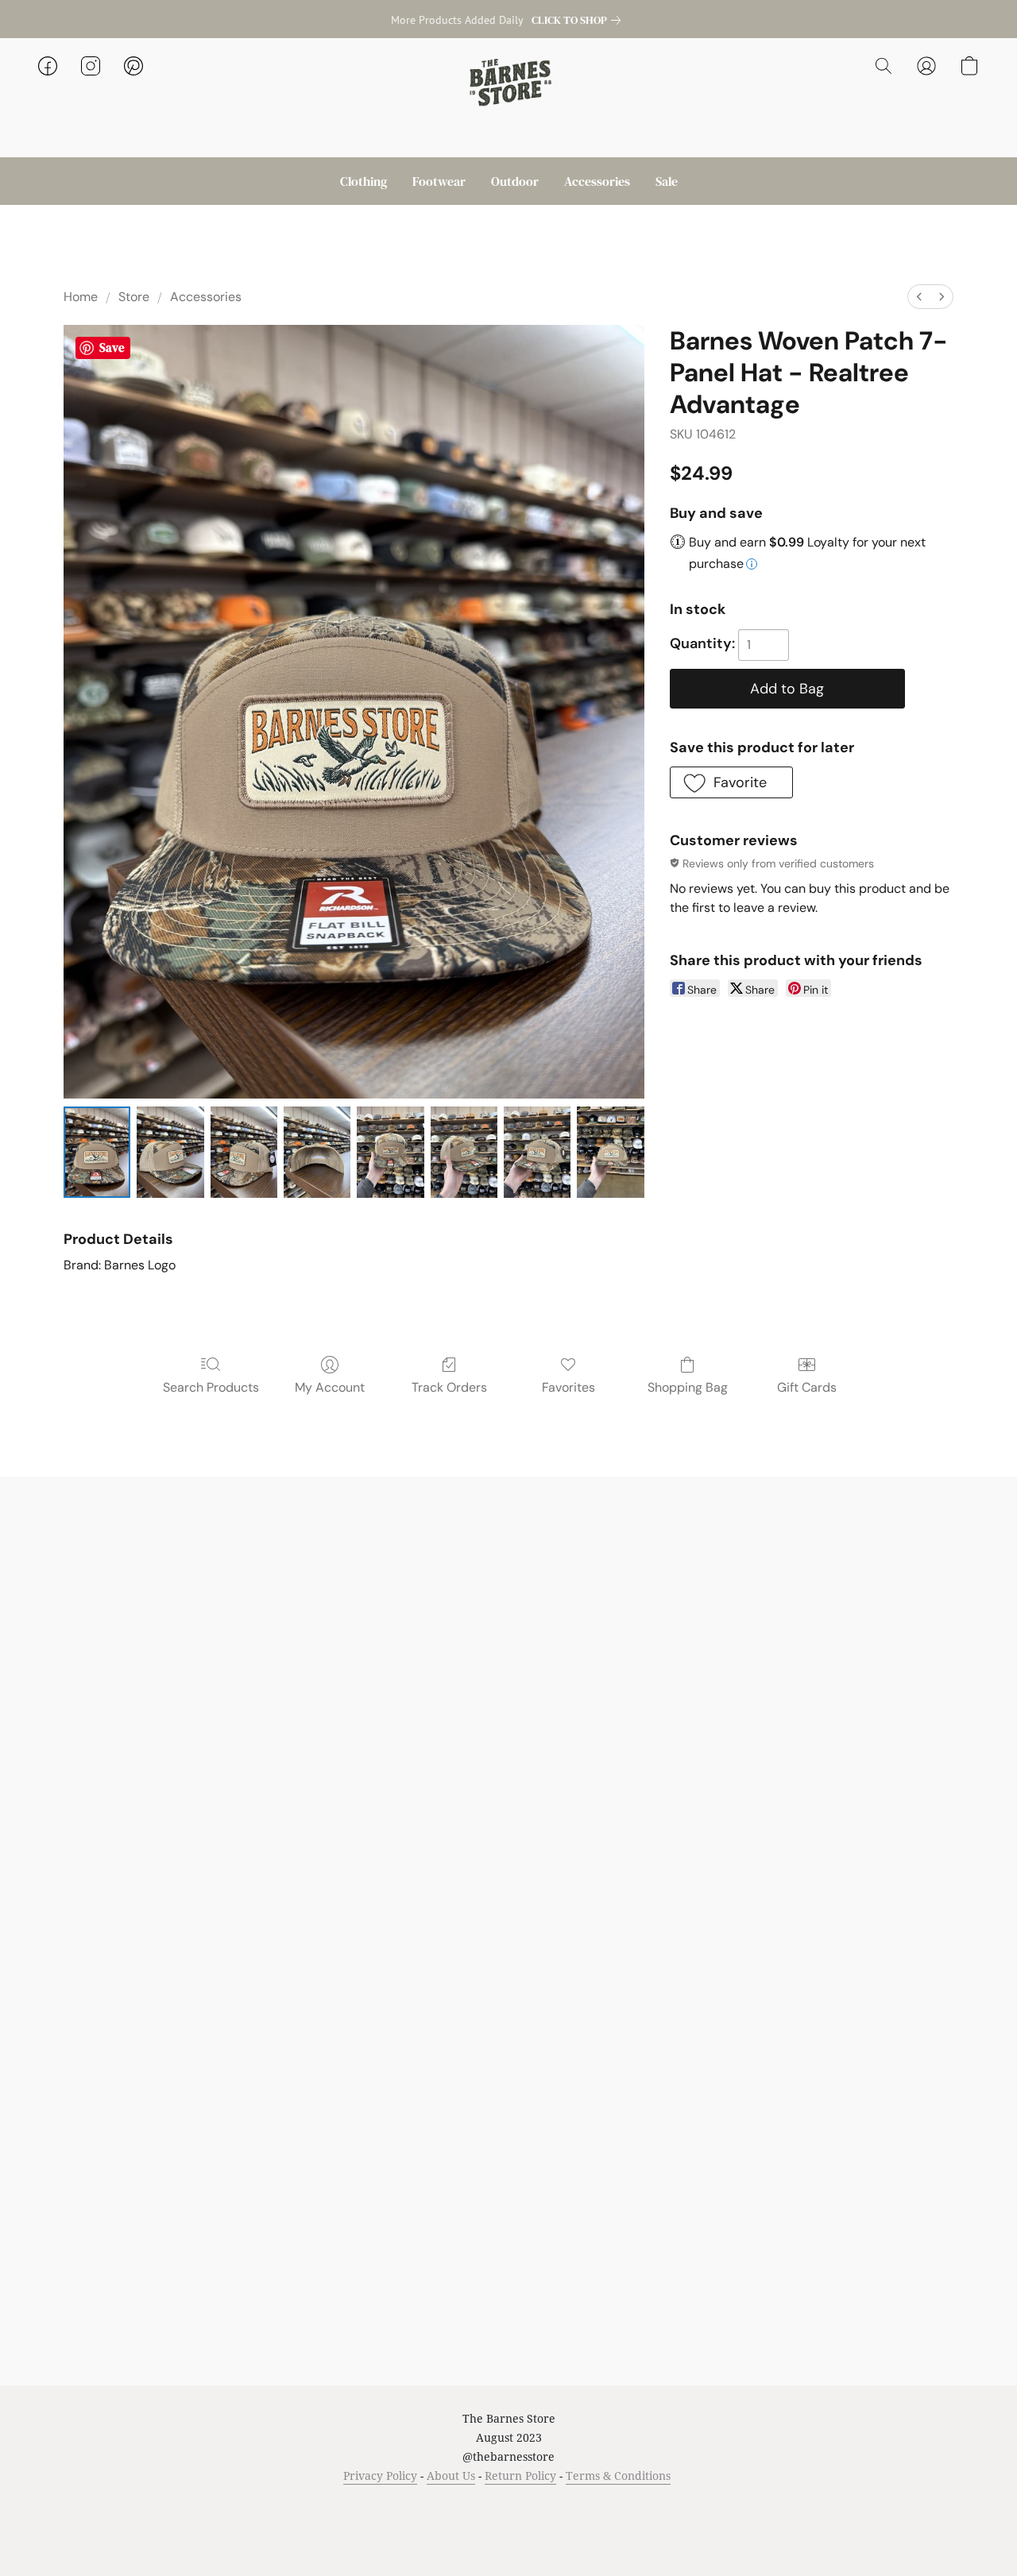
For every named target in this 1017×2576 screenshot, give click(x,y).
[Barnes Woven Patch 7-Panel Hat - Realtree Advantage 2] (244, 1152)
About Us (451, 2476)
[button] (508, 82)
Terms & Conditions (618, 2476)
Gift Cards (807, 1387)
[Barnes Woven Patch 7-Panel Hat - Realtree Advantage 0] (97, 1152)
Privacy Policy (380, 2476)
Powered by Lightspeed (509, 2534)
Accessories (597, 181)
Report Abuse (677, 2506)
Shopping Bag (688, 1387)
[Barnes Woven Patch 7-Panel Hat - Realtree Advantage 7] (610, 1152)
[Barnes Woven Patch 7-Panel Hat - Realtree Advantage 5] (464, 1152)
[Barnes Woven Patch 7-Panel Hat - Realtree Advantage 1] (170, 1152)
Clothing (363, 181)
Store (134, 297)
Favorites (568, 1387)
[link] (579, 20)
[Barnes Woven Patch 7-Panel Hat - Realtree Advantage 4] (390, 1152)
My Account (330, 1387)
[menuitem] (919, 297)
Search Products (211, 1387)
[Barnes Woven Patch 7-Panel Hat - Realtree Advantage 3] (317, 1152)
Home (81, 297)
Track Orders (449, 1387)
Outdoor (515, 181)
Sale (667, 181)
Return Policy (520, 2476)
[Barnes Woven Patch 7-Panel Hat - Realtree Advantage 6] (537, 1152)
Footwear (439, 181)
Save (112, 348)
